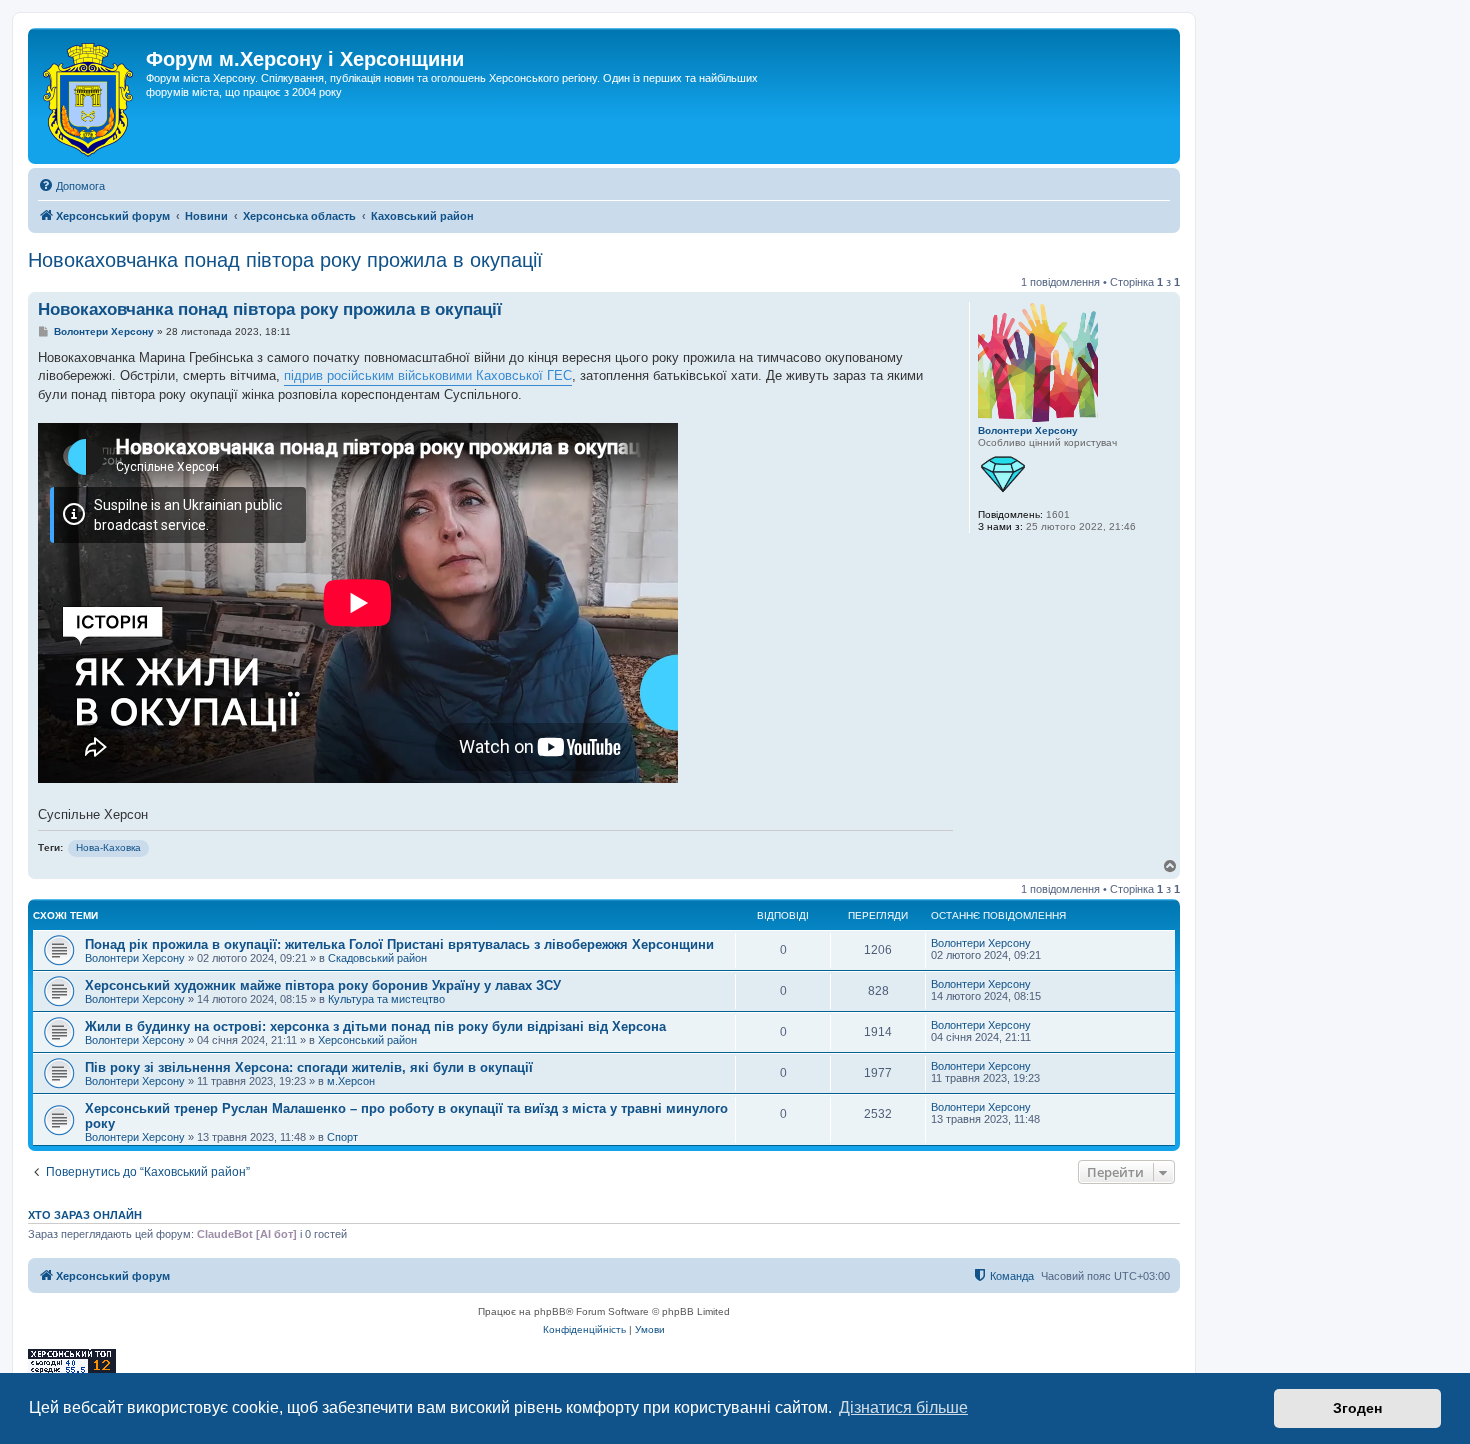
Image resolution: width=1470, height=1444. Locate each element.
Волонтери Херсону (1028, 430)
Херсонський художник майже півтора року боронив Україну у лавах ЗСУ (323, 985)
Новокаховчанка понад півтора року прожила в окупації (285, 260)
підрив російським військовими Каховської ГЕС (428, 375)
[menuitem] (71, 186)
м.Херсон (351, 1081)
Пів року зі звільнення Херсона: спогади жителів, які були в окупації (309, 1067)
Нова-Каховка (108, 847)
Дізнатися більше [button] (903, 1407)
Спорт (342, 1137)
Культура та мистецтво (386, 999)
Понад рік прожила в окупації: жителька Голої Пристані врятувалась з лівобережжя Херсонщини (399, 944)
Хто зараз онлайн (85, 1215)
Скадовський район (377, 958)
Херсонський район (367, 1040)
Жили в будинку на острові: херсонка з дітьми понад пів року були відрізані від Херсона (375, 1026)
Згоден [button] (1357, 1408)
